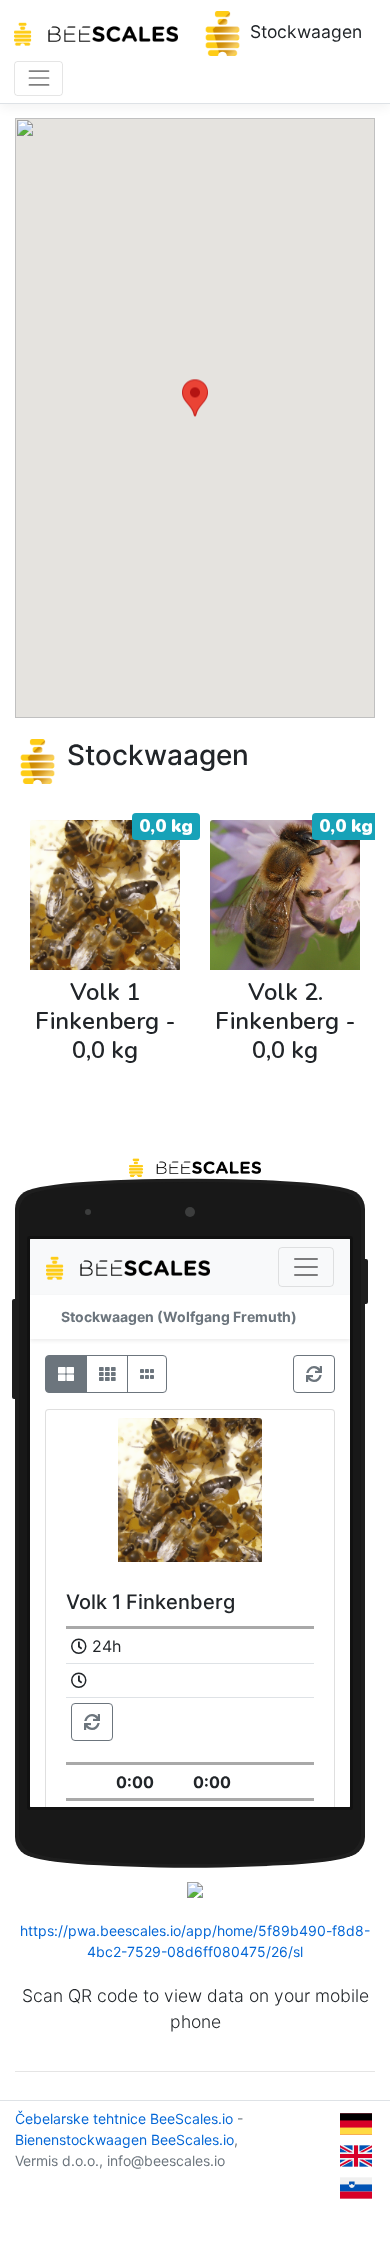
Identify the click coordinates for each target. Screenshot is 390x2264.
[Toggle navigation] (38, 78)
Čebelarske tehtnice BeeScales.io (124, 2118)
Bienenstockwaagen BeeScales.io (124, 2139)
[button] (195, 399)
